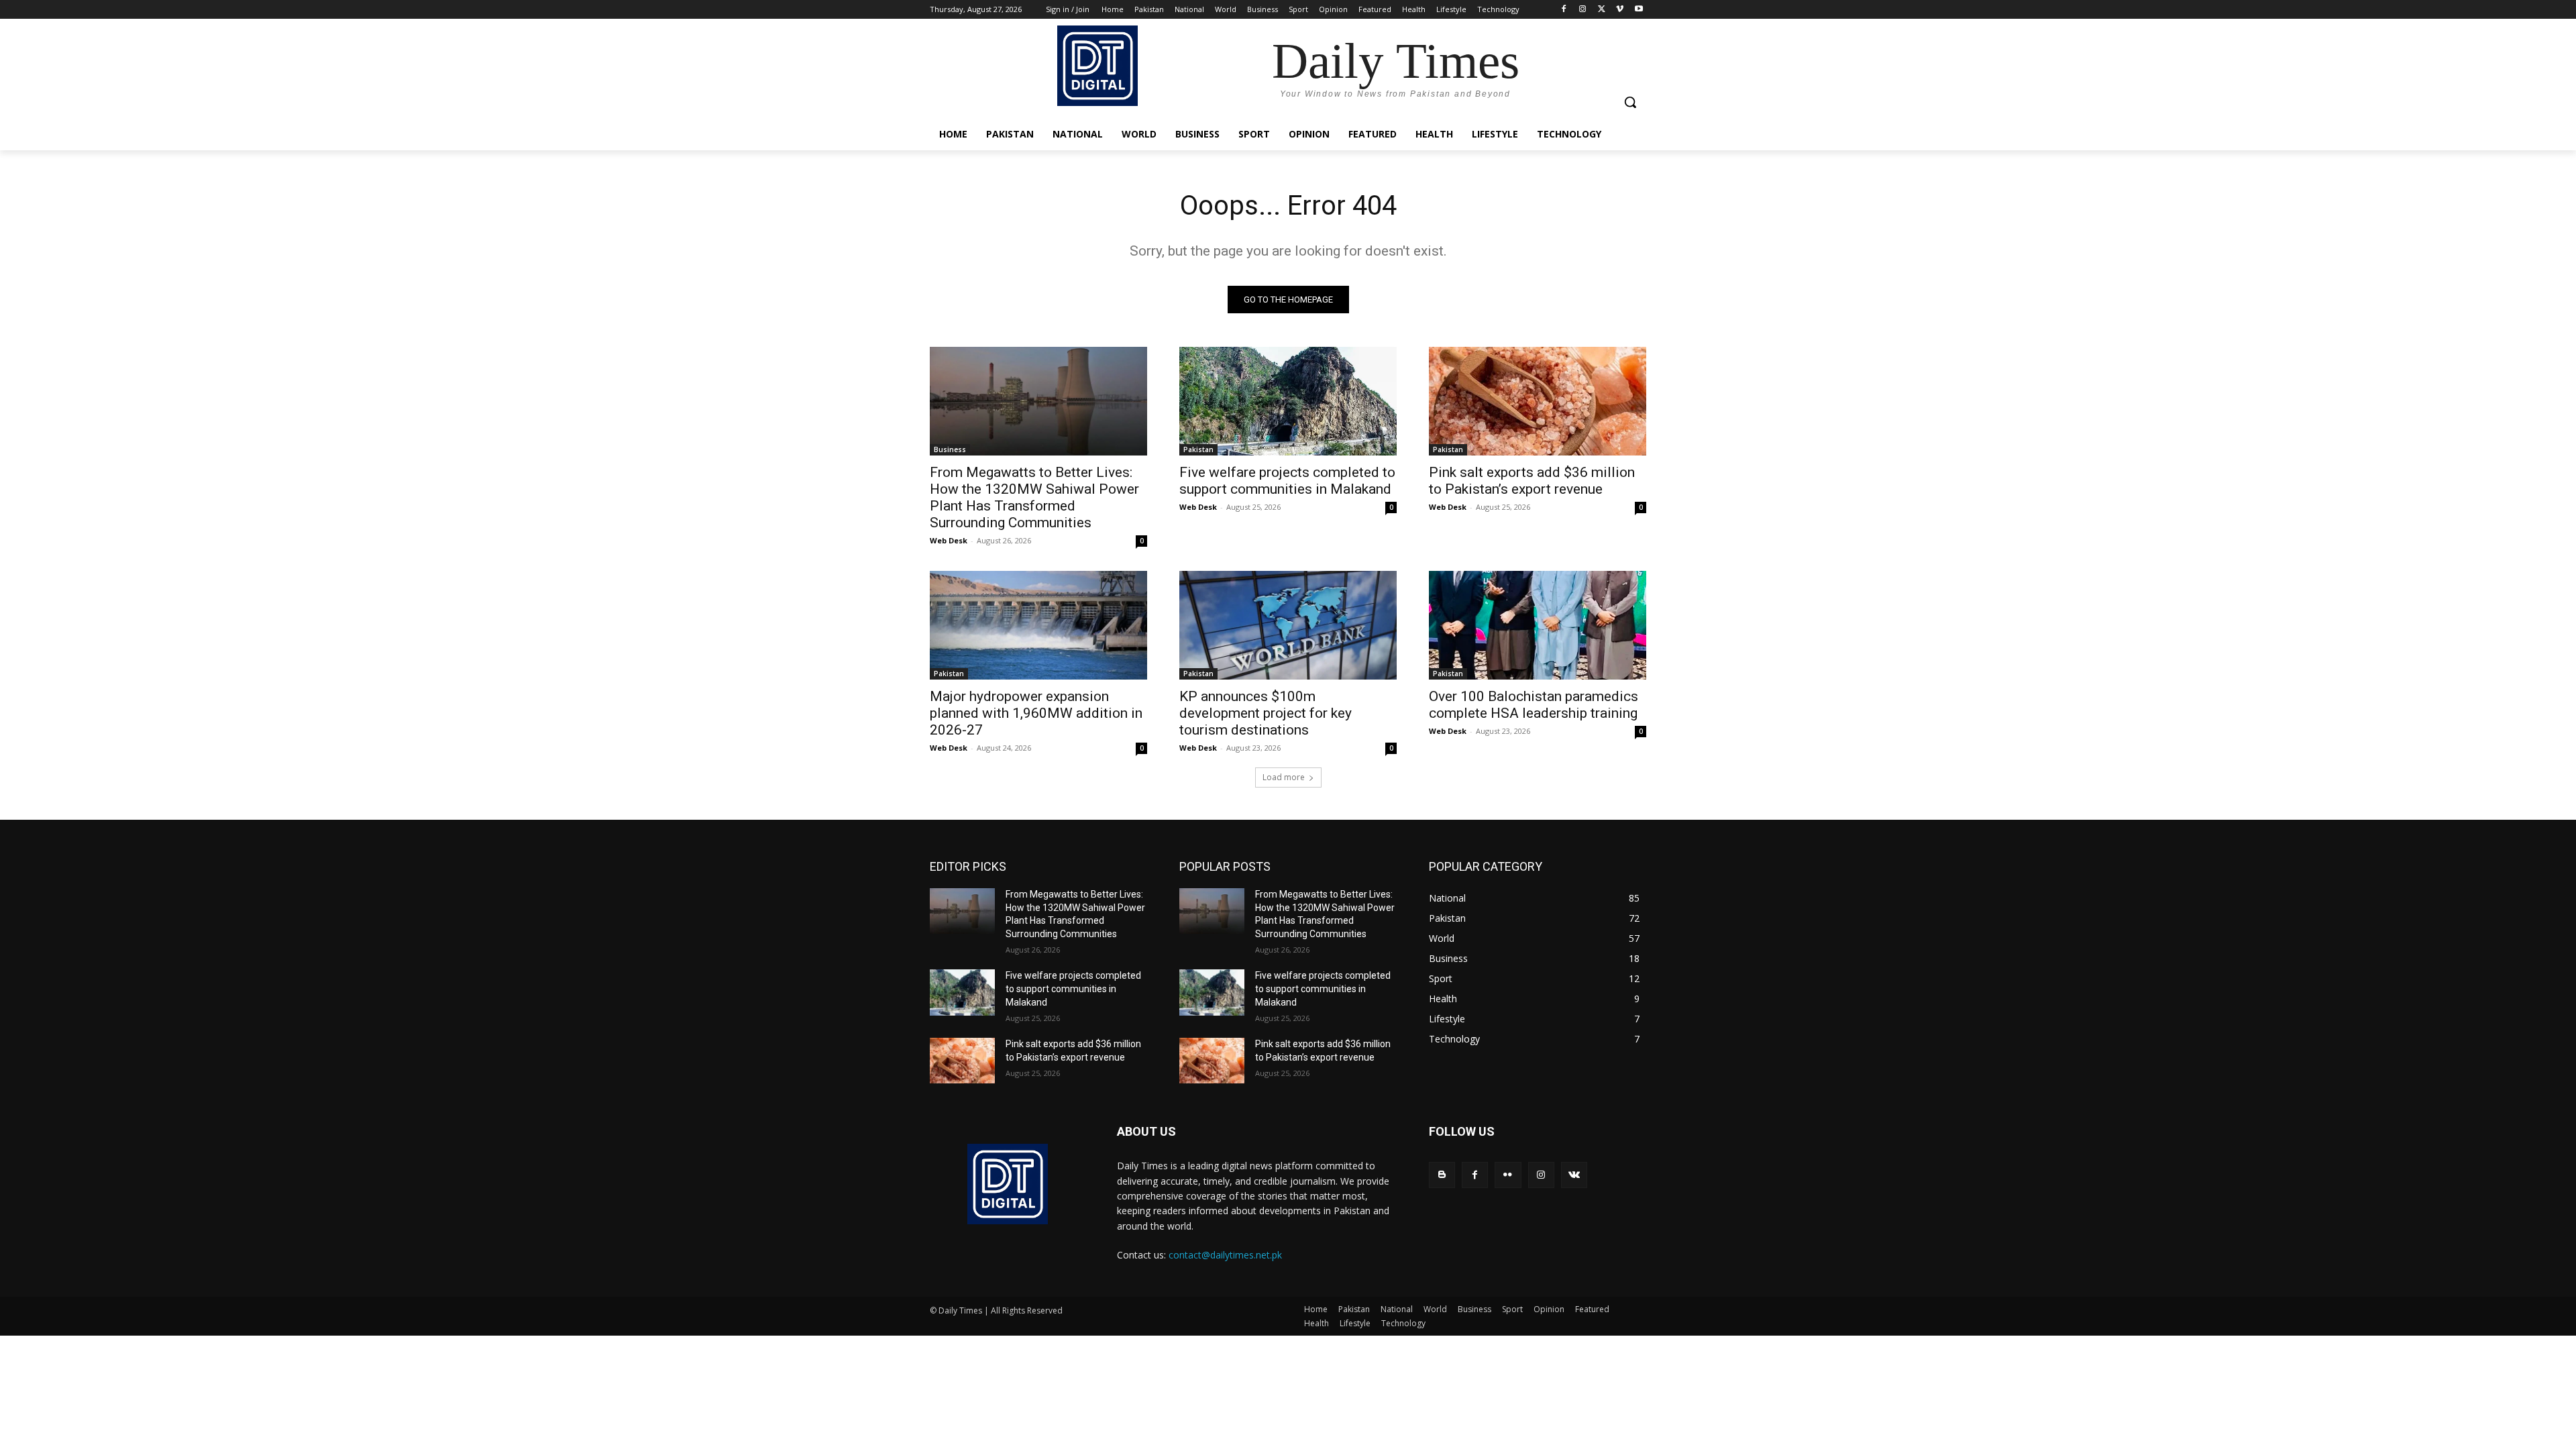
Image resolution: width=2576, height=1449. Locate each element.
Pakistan (1198, 449)
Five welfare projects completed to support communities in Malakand (1287, 481)
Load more (1284, 777)
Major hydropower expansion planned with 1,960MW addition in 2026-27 (1036, 713)
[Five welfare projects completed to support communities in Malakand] (1288, 401)
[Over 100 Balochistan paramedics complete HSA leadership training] (1538, 625)
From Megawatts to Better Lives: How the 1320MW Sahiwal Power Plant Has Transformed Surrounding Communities (1034, 497)
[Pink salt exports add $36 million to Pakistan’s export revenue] (1538, 401)
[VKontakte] (1574, 1175)
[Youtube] (1639, 10)
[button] (1630, 102)
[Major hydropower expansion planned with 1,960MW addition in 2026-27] (1038, 625)
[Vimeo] (1620, 10)
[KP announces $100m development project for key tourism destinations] (1288, 625)
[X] (1602, 10)
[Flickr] (1508, 1175)
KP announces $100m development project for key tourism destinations (1266, 713)
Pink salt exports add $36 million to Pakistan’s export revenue (1532, 481)
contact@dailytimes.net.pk (1225, 1255)
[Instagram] (1583, 10)
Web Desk (949, 540)
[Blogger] (1442, 1175)
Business (950, 449)
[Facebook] (1564, 10)
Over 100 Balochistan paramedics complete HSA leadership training (1534, 705)
